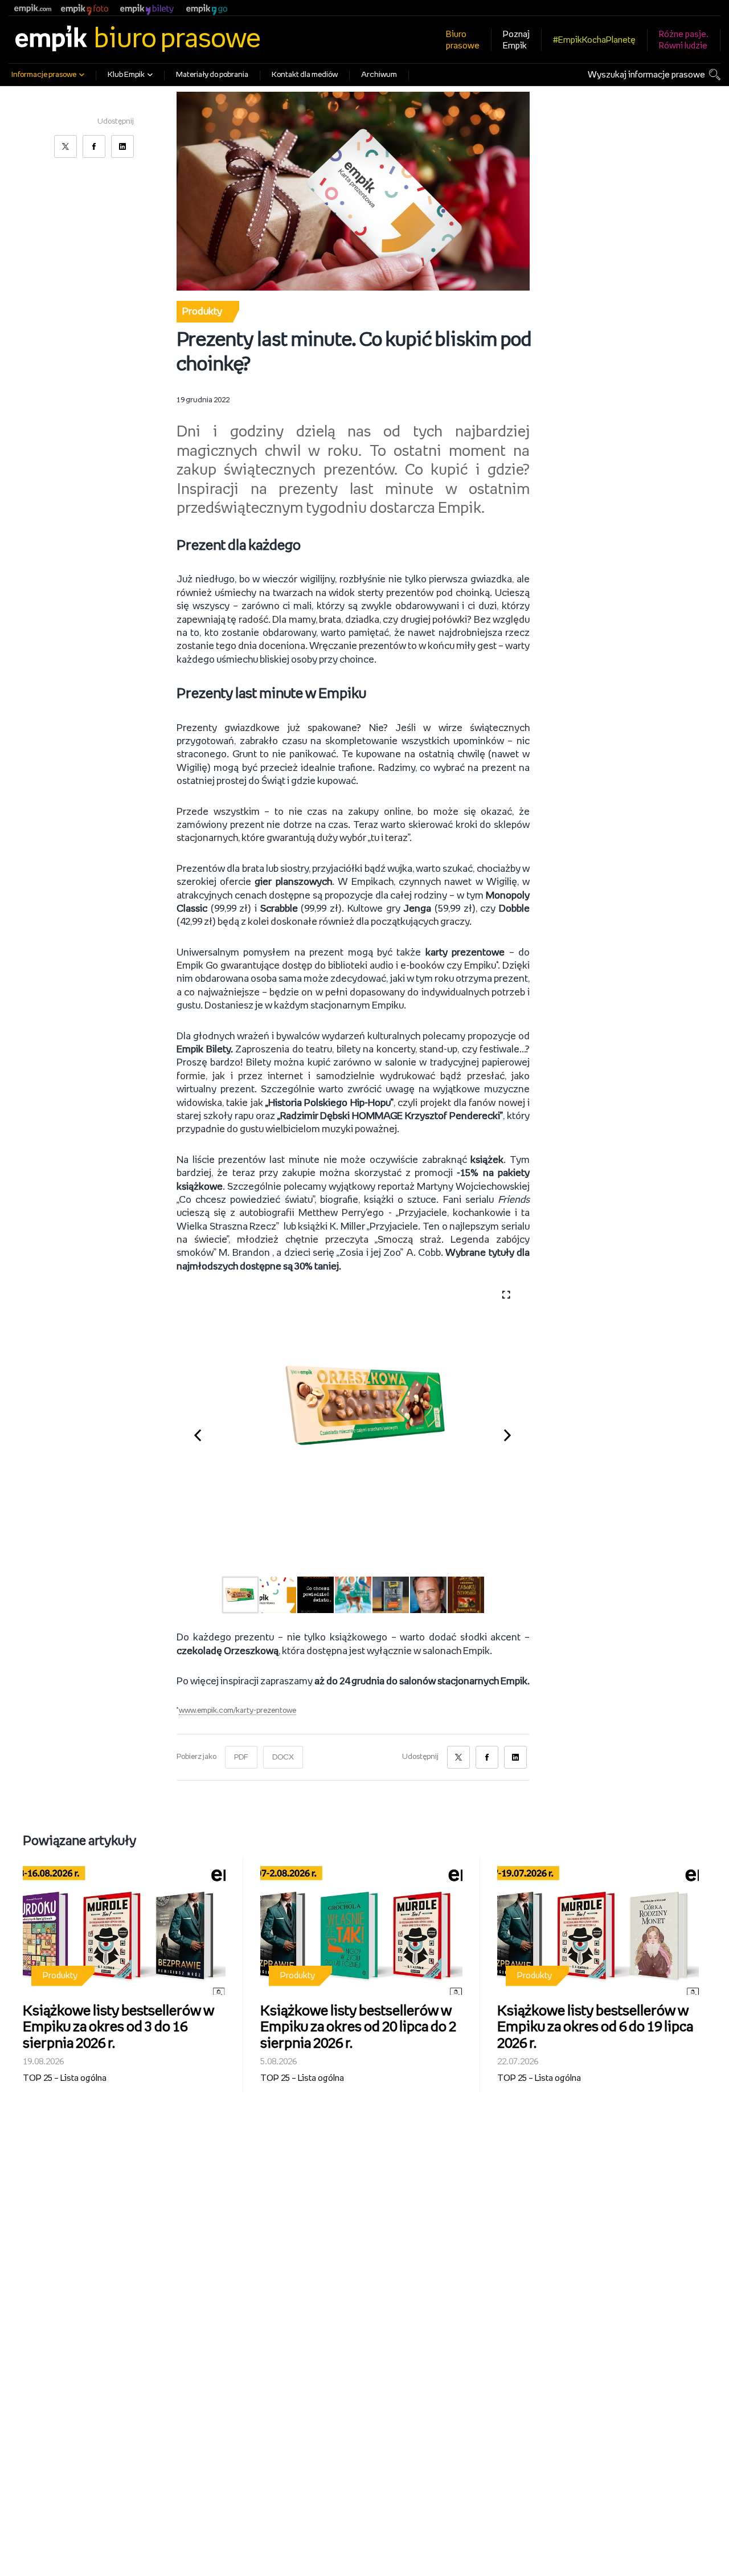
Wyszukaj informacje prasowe (646, 75)
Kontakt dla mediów (305, 75)
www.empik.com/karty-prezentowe (237, 1711)
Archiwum (379, 75)
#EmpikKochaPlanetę (594, 40)
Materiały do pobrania (212, 75)
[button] (204, 1433)
